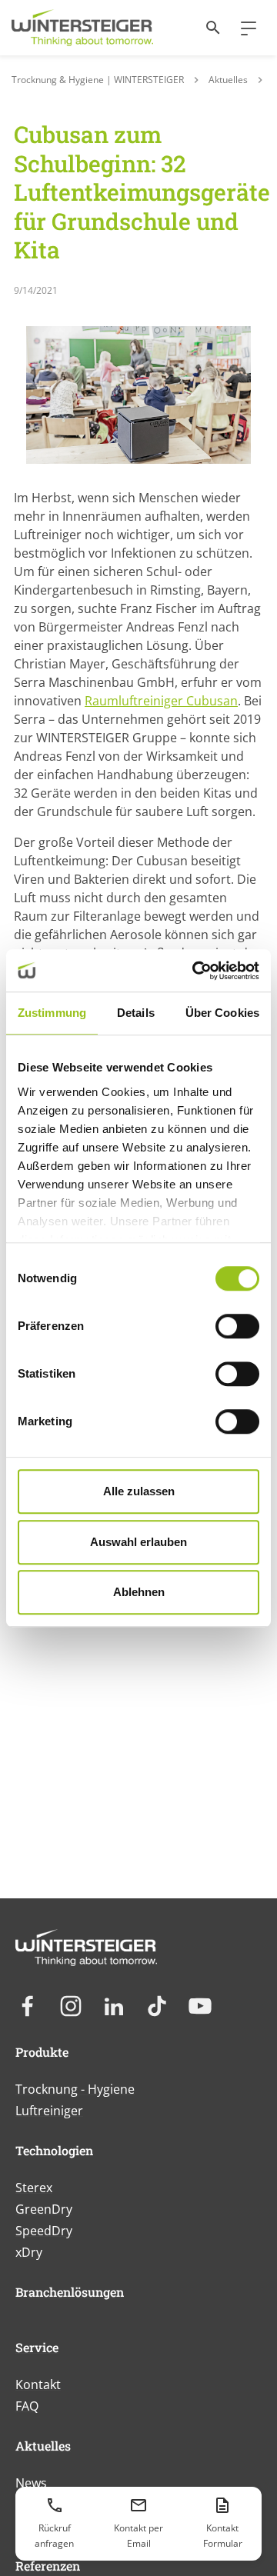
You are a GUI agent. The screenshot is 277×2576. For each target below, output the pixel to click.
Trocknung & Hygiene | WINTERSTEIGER (98, 80)
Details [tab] (136, 1013)
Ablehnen (139, 1592)
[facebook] (28, 2006)
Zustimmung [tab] (52, 1013)
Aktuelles (228, 80)
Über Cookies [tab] (222, 1013)
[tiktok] (157, 2006)
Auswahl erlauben (138, 1542)
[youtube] (200, 2006)
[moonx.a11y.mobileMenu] (242, 28)
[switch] (237, 1326)
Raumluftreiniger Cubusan (161, 701)
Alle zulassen (139, 1491)
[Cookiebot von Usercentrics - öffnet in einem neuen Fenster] (195, 971)
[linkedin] (114, 2006)
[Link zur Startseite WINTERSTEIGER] (82, 28)
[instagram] (71, 2006)
